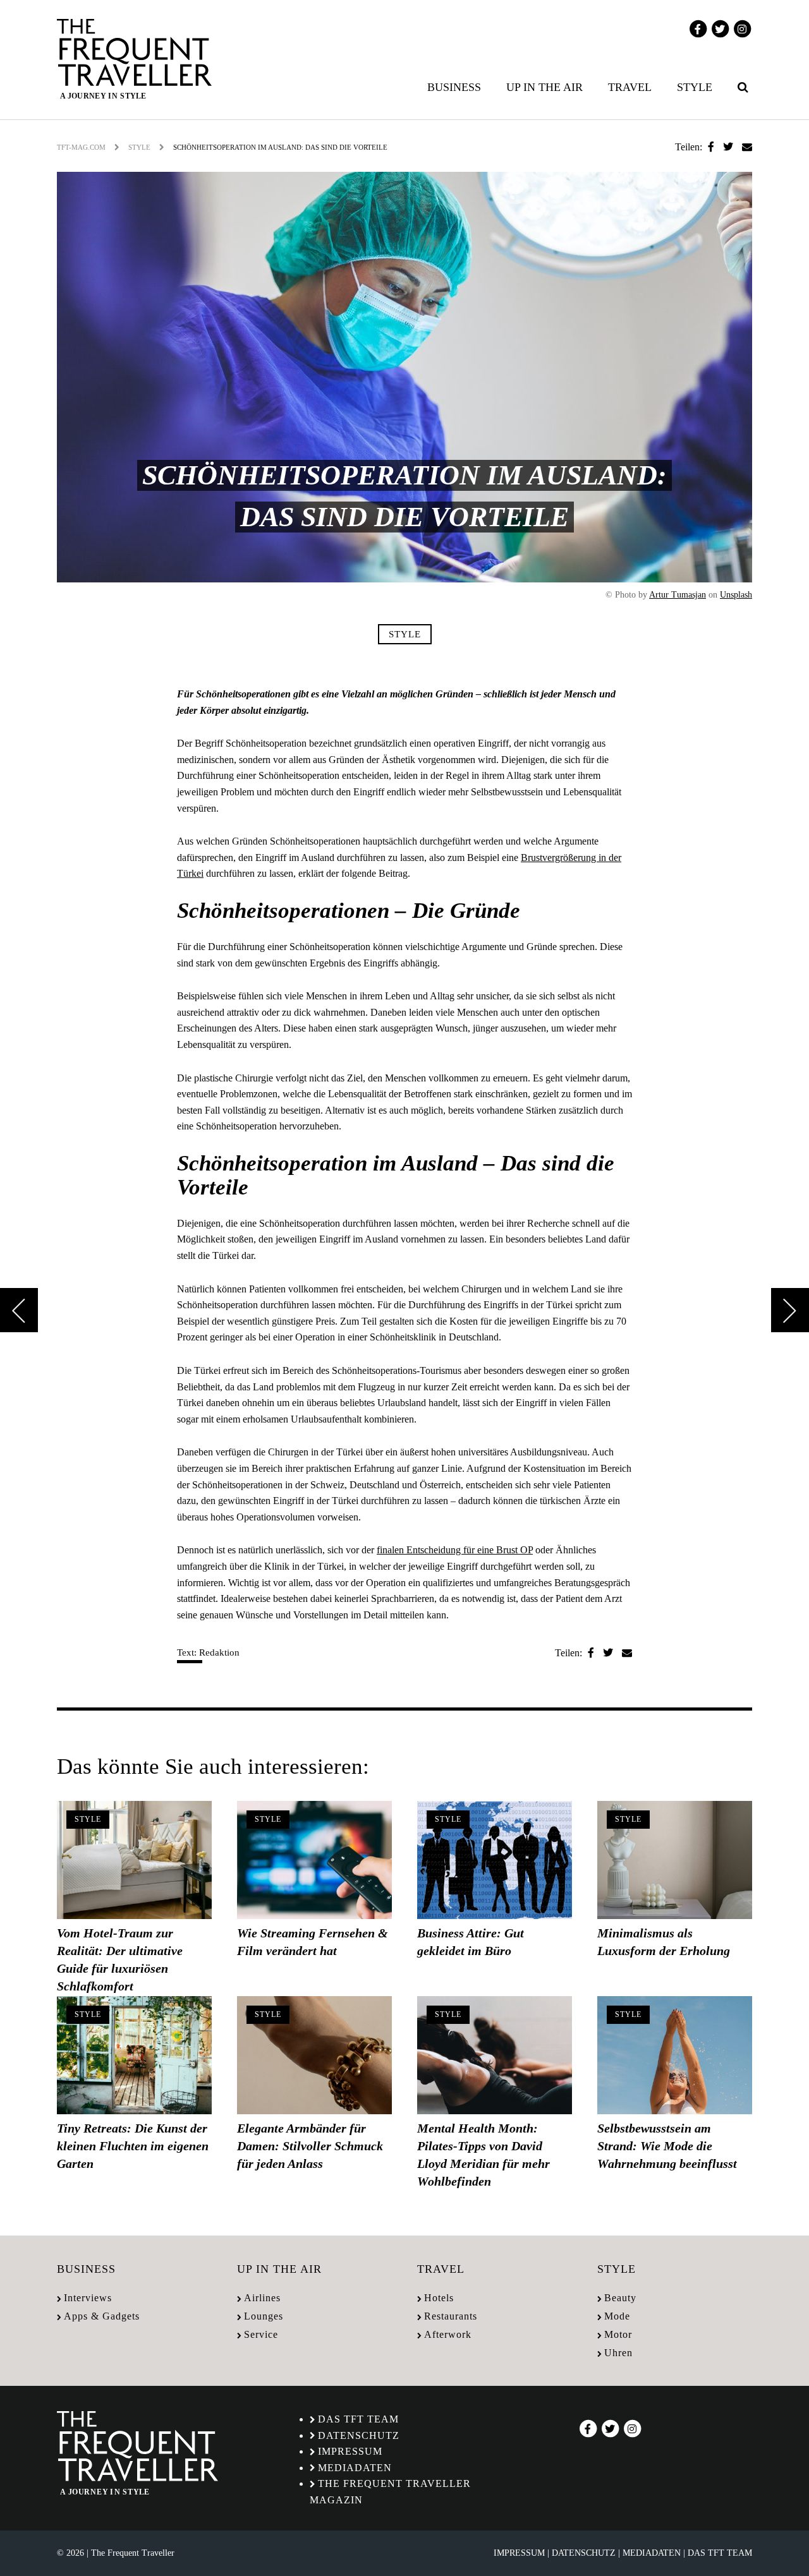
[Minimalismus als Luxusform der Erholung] (675, 1860)
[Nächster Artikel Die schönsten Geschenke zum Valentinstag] (790, 1310)
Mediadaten (355, 2468)
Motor (618, 2334)
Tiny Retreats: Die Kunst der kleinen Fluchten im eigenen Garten (133, 2146)
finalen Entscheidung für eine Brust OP (455, 1550)
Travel (630, 87)
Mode (617, 2316)
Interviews (88, 2298)
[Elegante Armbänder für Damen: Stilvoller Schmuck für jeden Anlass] (314, 2055)
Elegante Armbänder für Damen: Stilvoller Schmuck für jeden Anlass (310, 2146)
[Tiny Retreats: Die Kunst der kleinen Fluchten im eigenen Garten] (134, 2055)
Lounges (264, 2316)
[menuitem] (457, 87)
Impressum (350, 2451)
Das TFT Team (358, 2419)
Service (261, 2334)
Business (454, 87)
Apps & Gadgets (102, 2316)
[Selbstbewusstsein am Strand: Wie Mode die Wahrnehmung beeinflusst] (675, 2055)
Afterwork (448, 2334)
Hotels (439, 2298)
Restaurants (451, 2316)
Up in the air (544, 87)
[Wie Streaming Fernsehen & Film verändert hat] (314, 1860)
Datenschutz (359, 2435)
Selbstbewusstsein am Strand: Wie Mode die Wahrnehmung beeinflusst (667, 2146)
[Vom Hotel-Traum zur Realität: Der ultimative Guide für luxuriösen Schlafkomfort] (134, 1860)
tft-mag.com (81, 147)
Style (695, 87)
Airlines (262, 2298)
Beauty (620, 2298)
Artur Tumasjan (678, 595)
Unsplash (736, 595)
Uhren (618, 2353)
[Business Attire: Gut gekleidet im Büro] (495, 1860)
